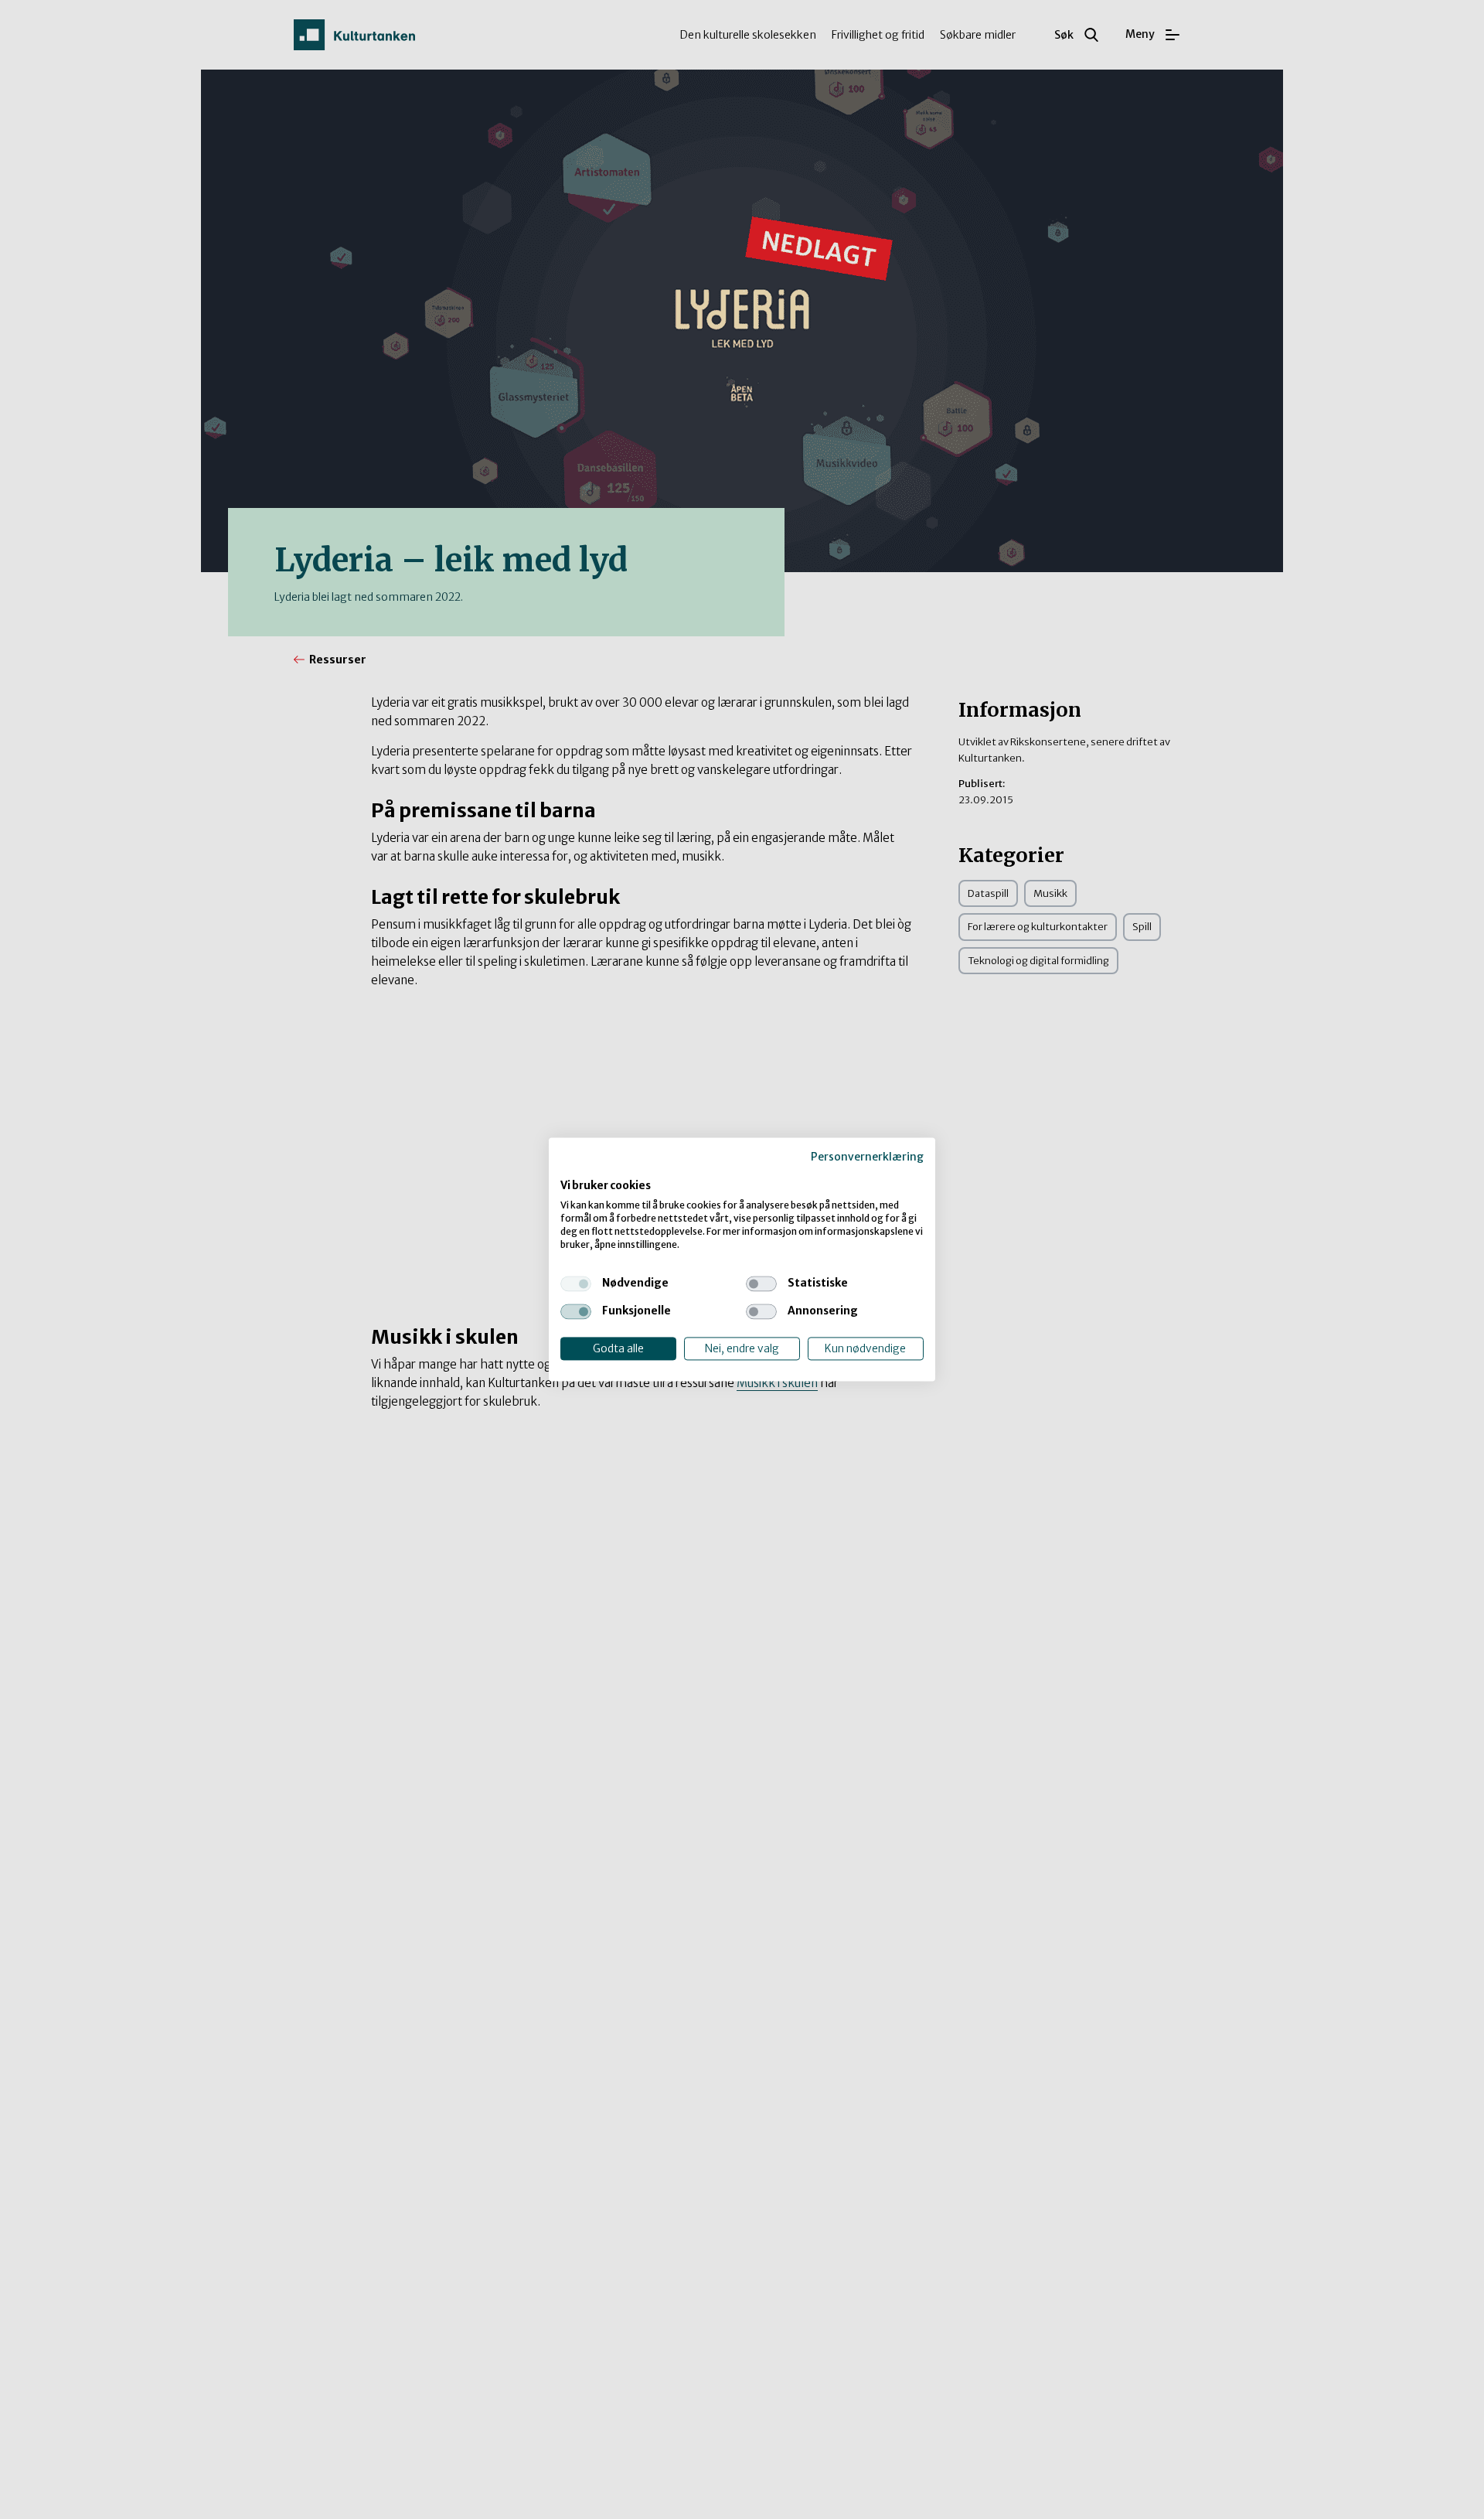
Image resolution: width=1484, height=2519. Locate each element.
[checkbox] (576, 1283)
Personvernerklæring (867, 1157)
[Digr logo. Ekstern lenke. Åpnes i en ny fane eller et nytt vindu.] (571, 1170)
